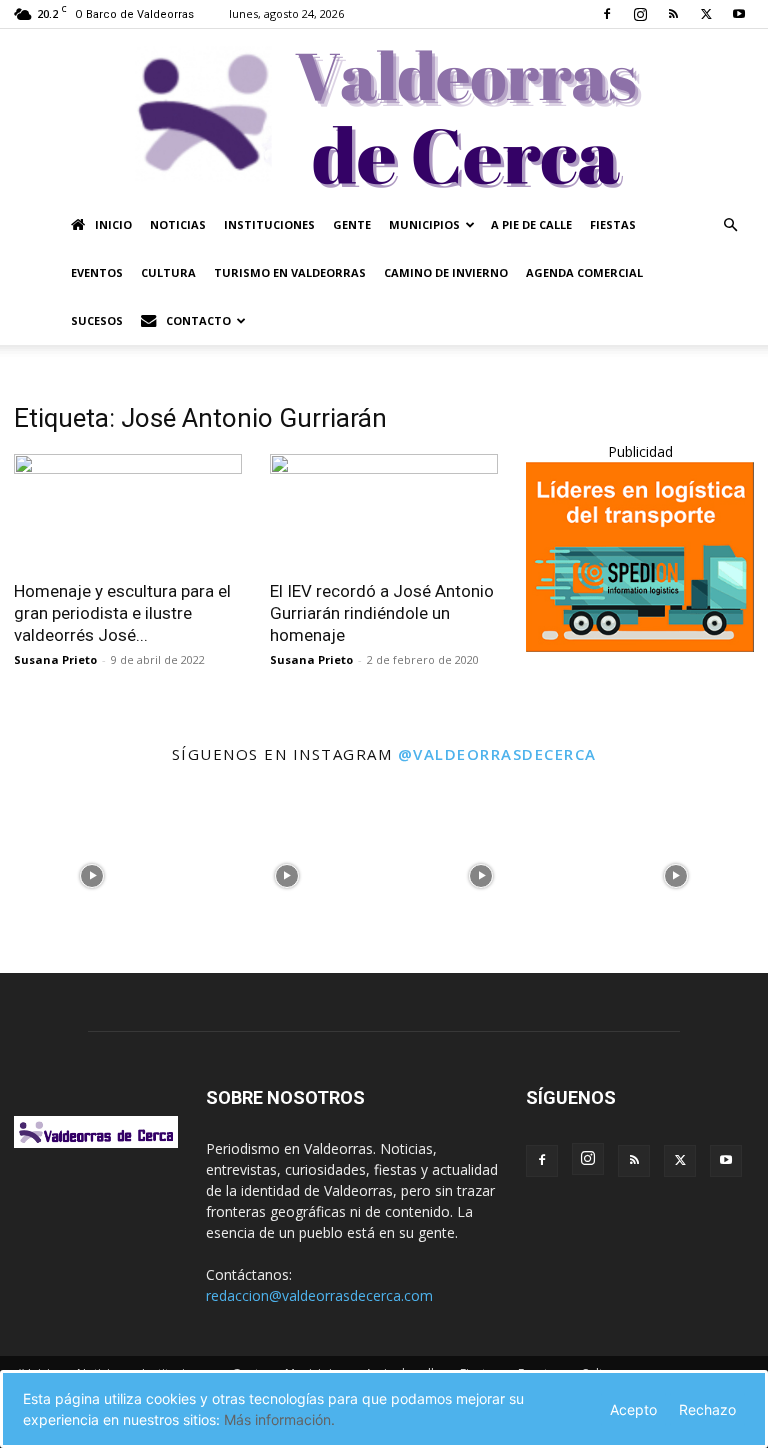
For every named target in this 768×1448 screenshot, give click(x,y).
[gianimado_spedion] (640, 646)
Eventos (97, 272)
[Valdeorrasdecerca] (384, 115)
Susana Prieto (55, 659)
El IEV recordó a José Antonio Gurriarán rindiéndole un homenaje (382, 613)
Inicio (113, 224)
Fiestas (613, 224)
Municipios (424, 224)
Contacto (198, 320)
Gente (352, 224)
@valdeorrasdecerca (497, 754)
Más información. (279, 1419)
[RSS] (673, 14)
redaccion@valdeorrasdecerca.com (319, 1295)
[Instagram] (640, 14)
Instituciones (269, 224)
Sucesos (97, 320)
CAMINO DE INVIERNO (446, 272)
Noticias (178, 224)
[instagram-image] (92, 871)
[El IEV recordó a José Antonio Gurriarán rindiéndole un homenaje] (384, 510)
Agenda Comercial (584, 272)
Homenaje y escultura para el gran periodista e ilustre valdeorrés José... (122, 613)
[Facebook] (607, 14)
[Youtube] (739, 14)
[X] (706, 14)
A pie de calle (531, 224)
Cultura (168, 272)
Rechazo (707, 1409)
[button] (730, 225)
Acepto (633, 1409)
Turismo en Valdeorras (290, 272)
